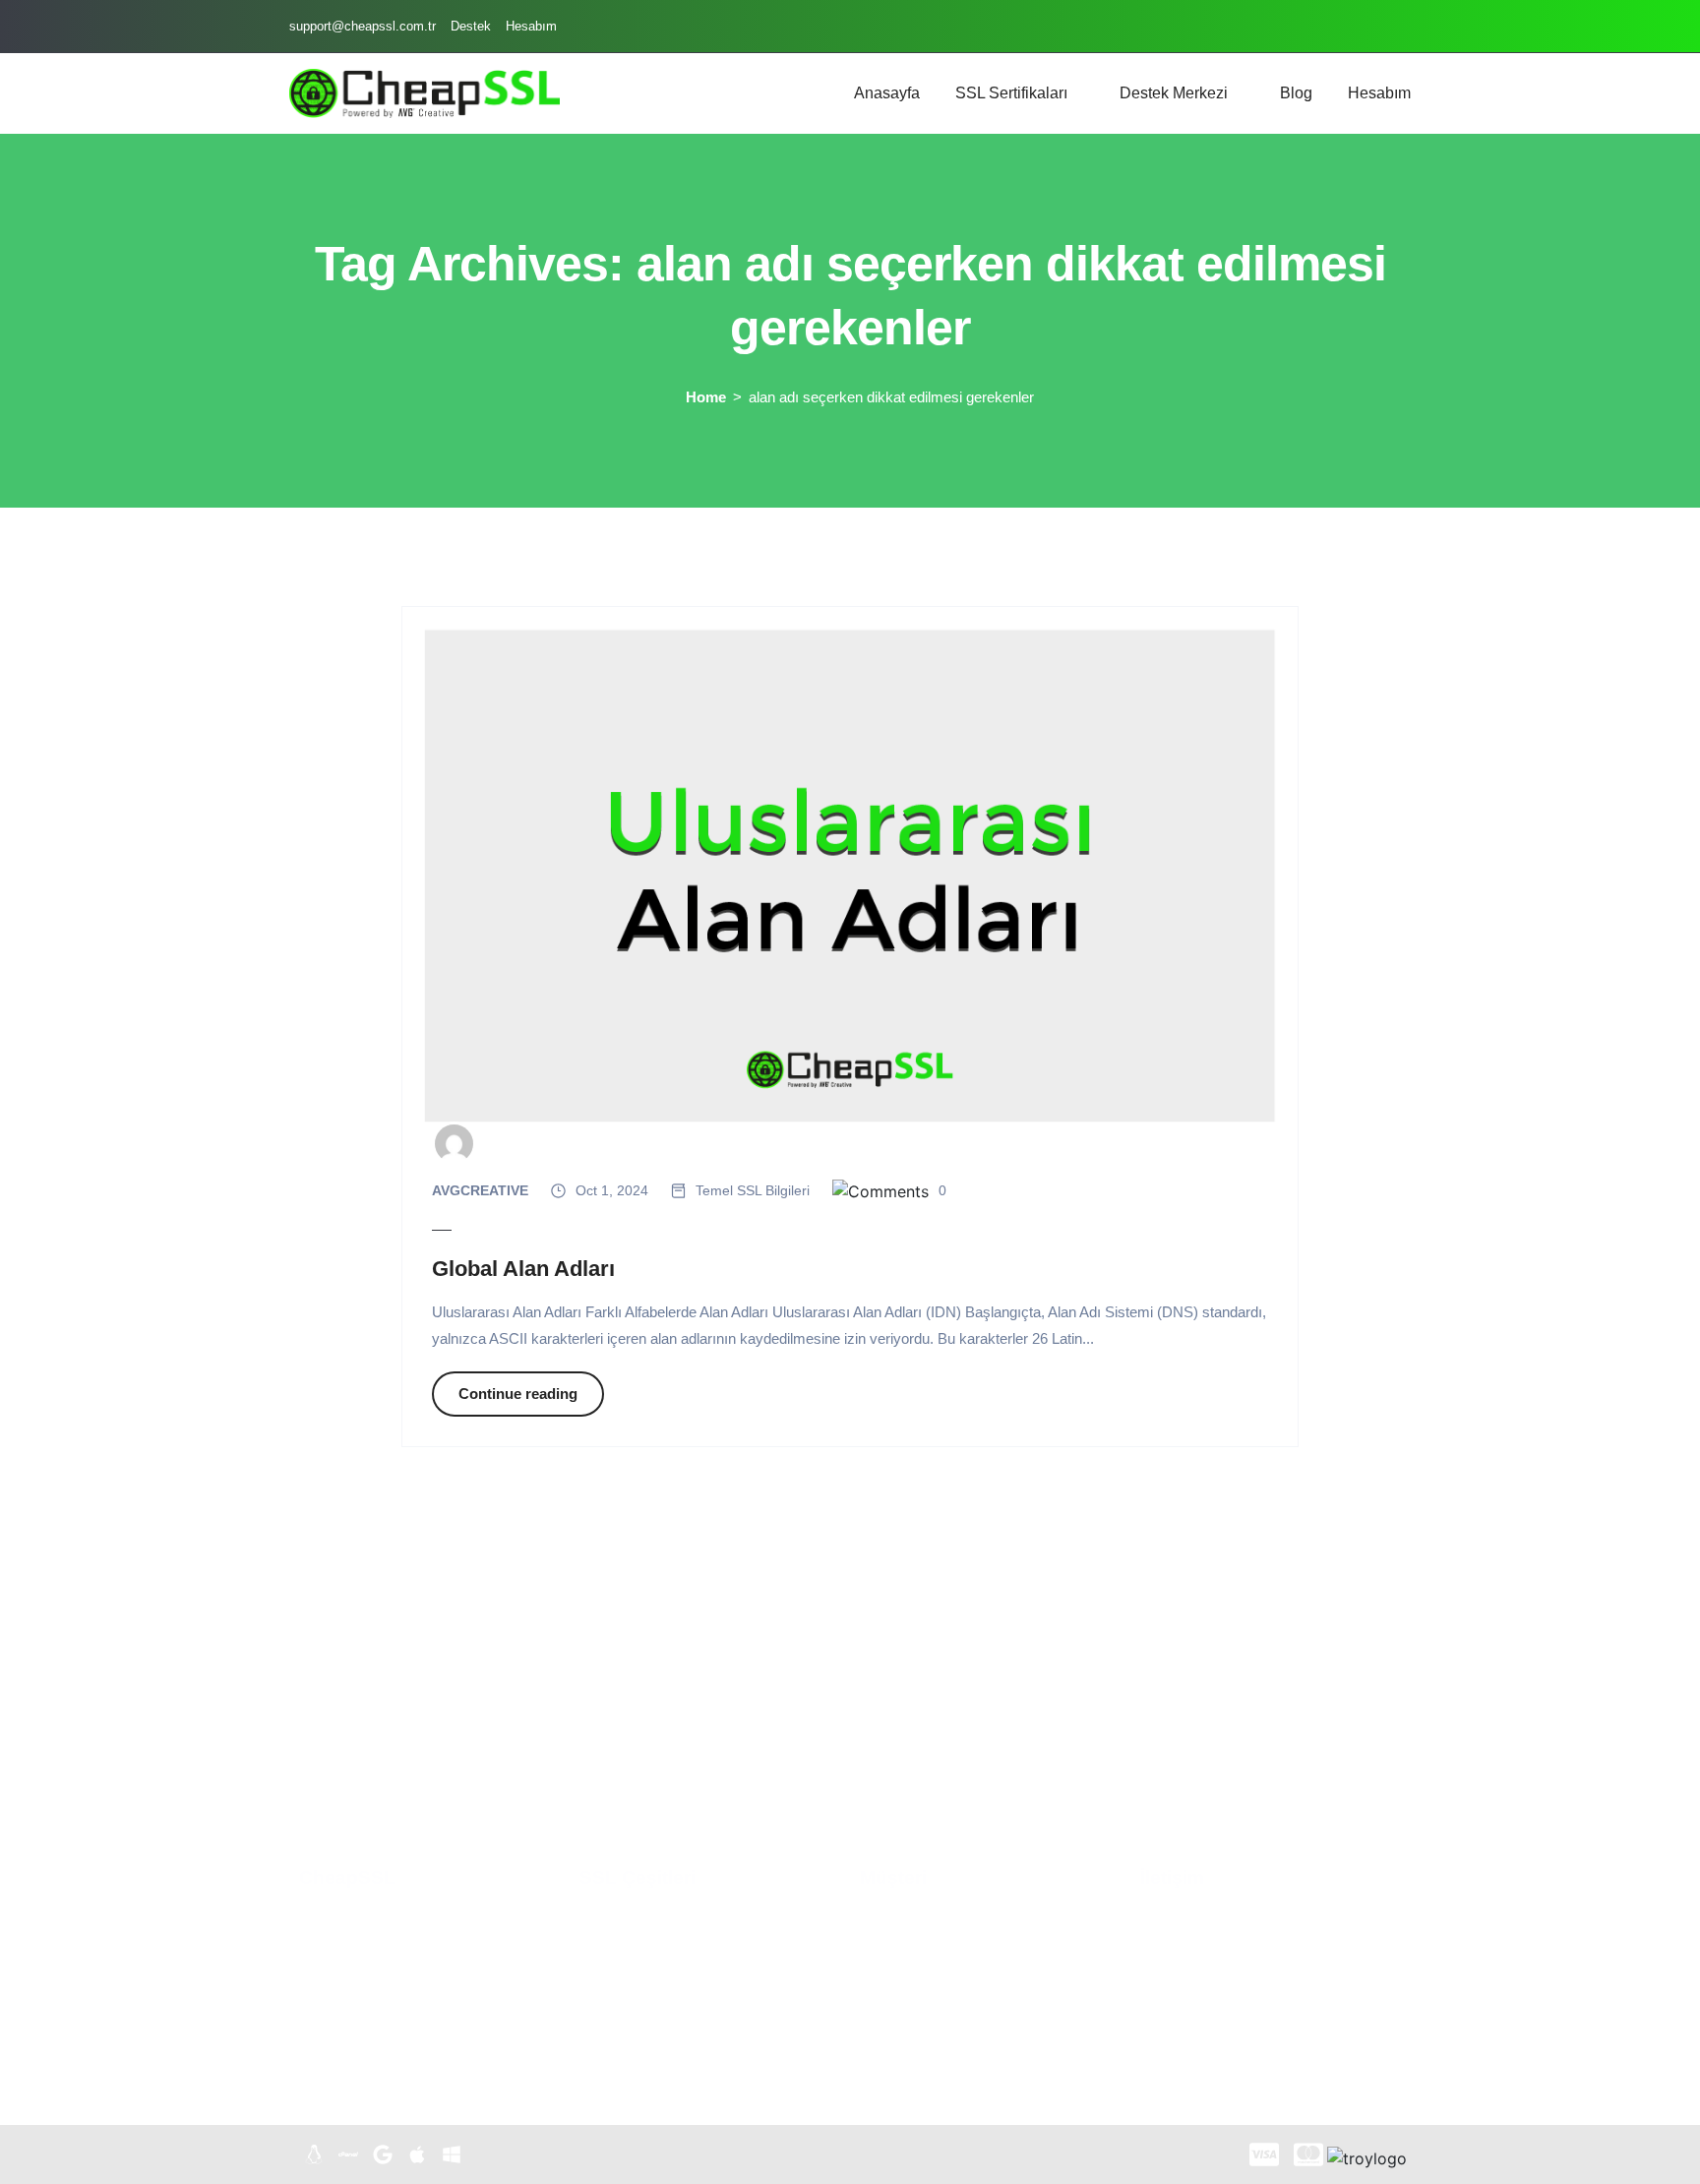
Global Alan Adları (523, 1269)
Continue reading (518, 1394)
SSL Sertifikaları (1011, 93)
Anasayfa (887, 93)
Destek (471, 26)
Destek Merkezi (1174, 93)
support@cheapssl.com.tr (363, 26)
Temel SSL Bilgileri (753, 1190)
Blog (1296, 93)
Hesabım (531, 26)
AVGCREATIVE (480, 1190)
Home (706, 397)
